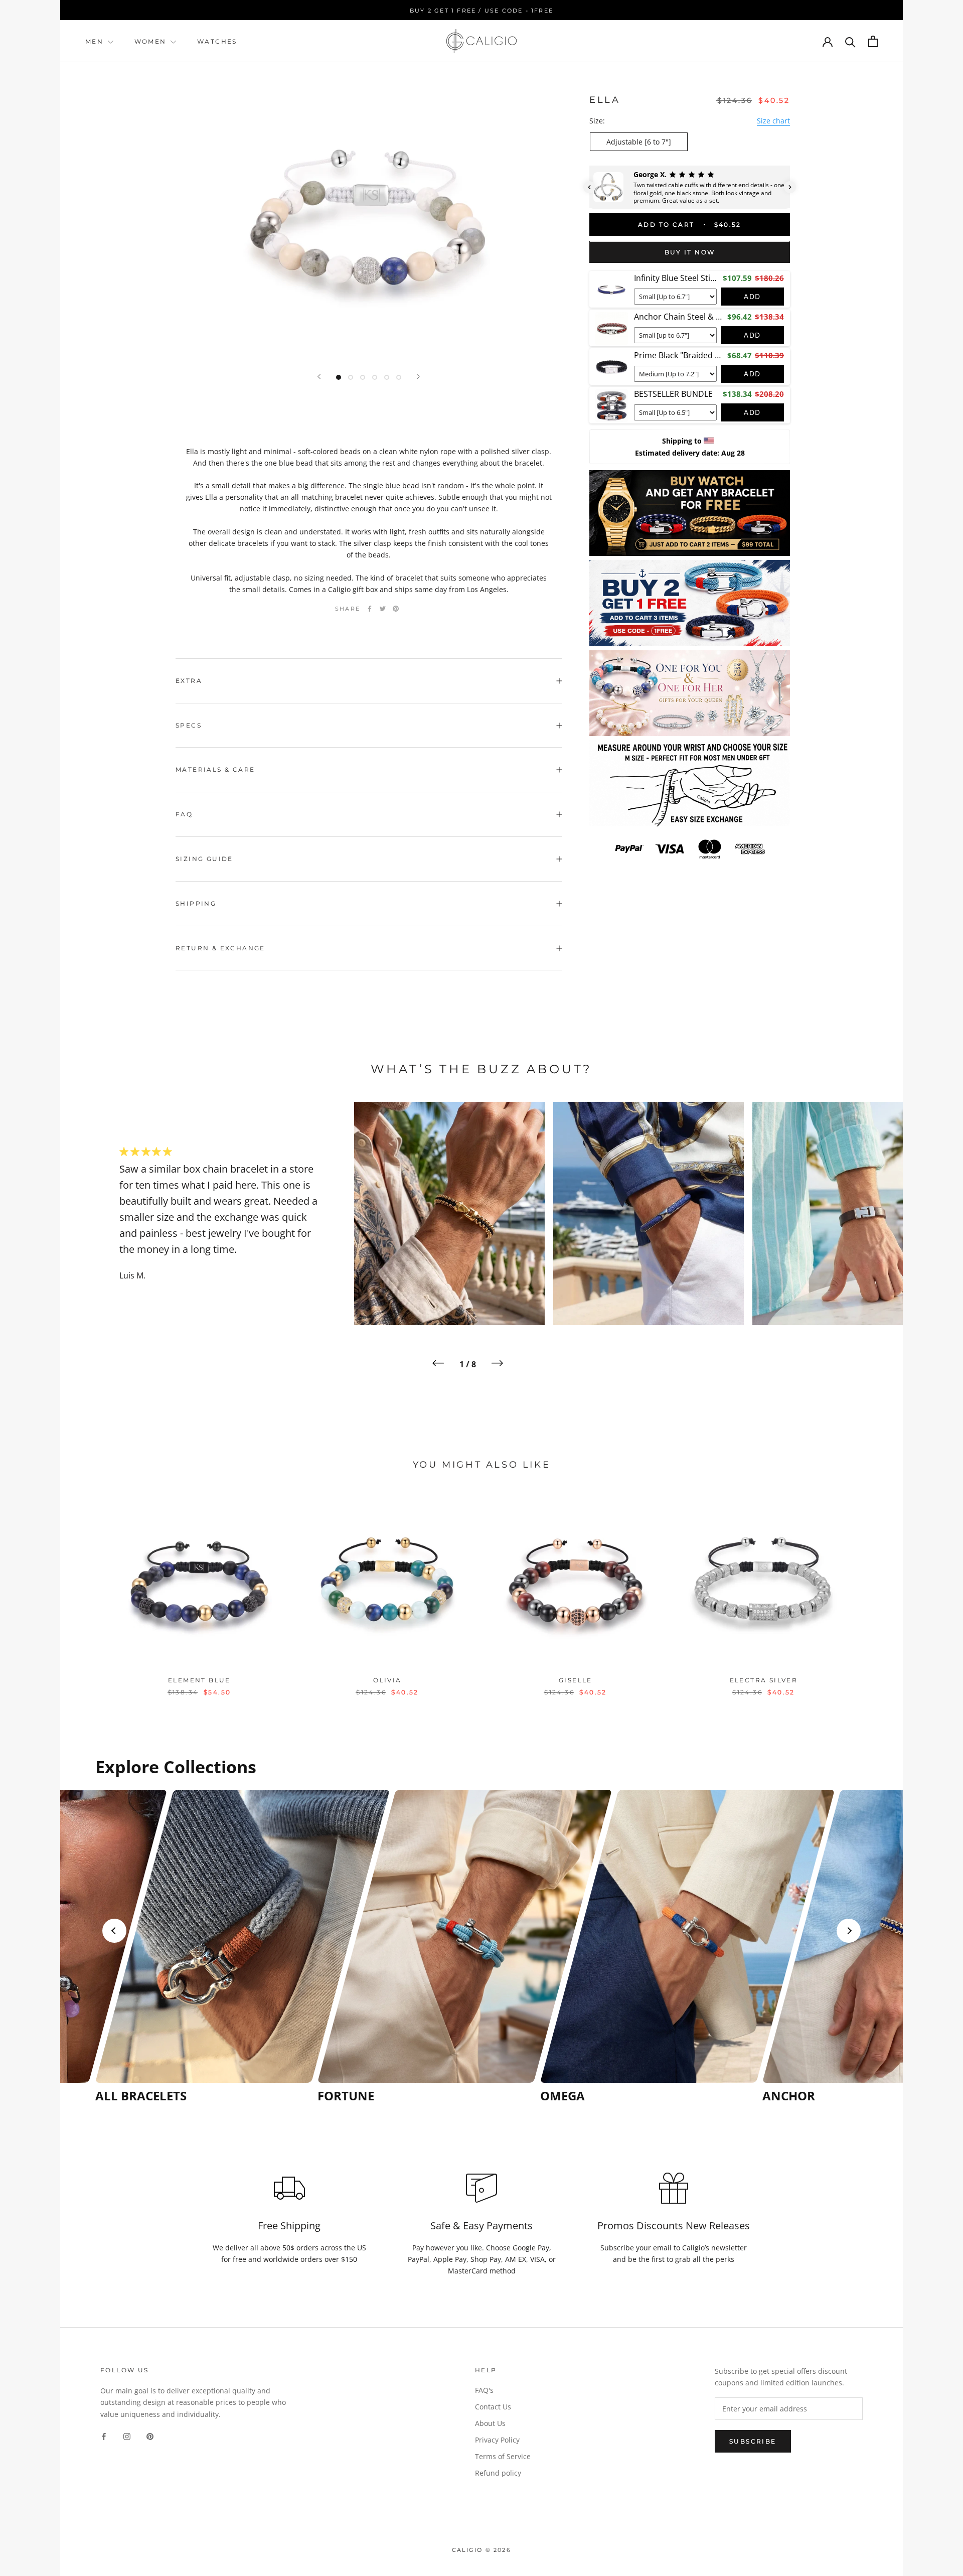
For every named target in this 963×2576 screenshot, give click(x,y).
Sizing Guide (204, 859)
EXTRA (189, 681)
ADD (752, 296)
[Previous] (319, 377)
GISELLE (576, 1680)
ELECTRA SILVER (764, 1680)
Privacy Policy (497, 2440)
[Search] (850, 41)
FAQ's (484, 2390)
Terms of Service (503, 2456)
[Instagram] (127, 2436)
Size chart (773, 121)
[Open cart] (873, 41)
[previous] (92, 1591)
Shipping (196, 903)
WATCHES (217, 41)
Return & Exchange (220, 948)
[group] (203, 1947)
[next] (871, 1591)
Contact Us (493, 2407)
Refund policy (498, 2473)
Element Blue (199, 1680)
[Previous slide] (114, 1931)
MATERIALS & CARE (215, 769)
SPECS (189, 725)
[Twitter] (383, 609)
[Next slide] (849, 1931)
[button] (589, 187)
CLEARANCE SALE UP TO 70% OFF (489, 11)
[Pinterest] (396, 609)
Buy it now (690, 253)
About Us (490, 2423)
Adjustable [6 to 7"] (639, 142)
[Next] (418, 377)
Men (94, 41)
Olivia (387, 1680)
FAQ (184, 814)
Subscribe (753, 2441)
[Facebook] (370, 609)
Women (152, 41)
